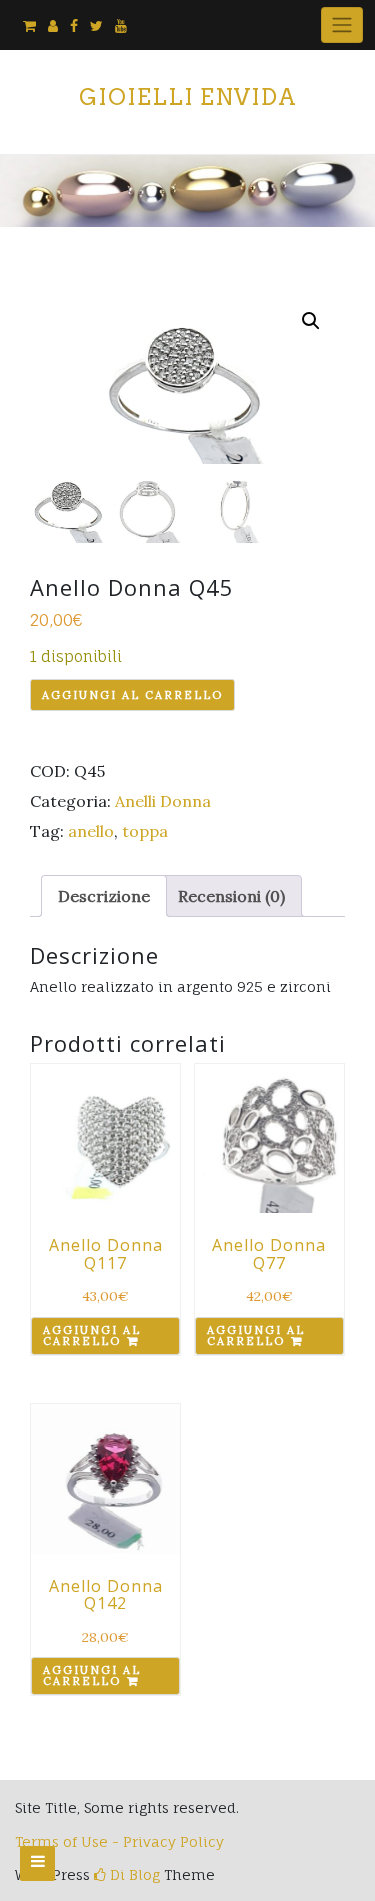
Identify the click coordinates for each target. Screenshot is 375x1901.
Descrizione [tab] (104, 896)
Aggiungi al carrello (132, 695)
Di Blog (133, 1874)
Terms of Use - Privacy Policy (119, 1841)
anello (91, 831)
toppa (145, 831)
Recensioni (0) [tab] (231, 896)
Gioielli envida (188, 97)
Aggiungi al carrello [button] (92, 1335)
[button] (311, 321)
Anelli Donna (163, 801)
